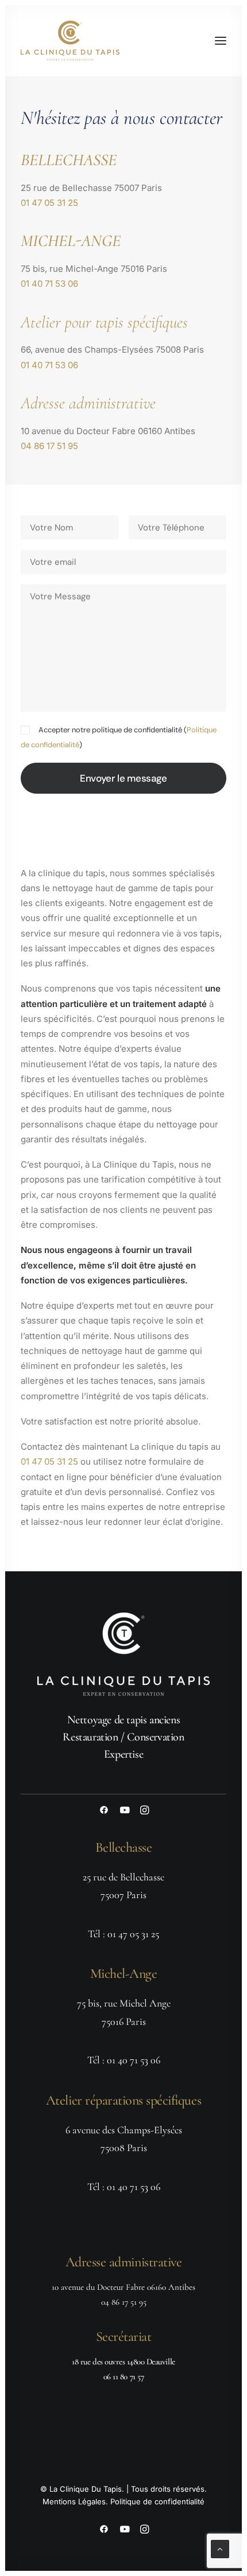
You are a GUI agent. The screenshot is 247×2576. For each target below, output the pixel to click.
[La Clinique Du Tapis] (70, 41)
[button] (221, 41)
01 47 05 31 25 (49, 203)
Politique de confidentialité (157, 2501)
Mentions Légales (74, 2501)
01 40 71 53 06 (49, 284)
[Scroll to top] (220, 2548)
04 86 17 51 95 (49, 446)
